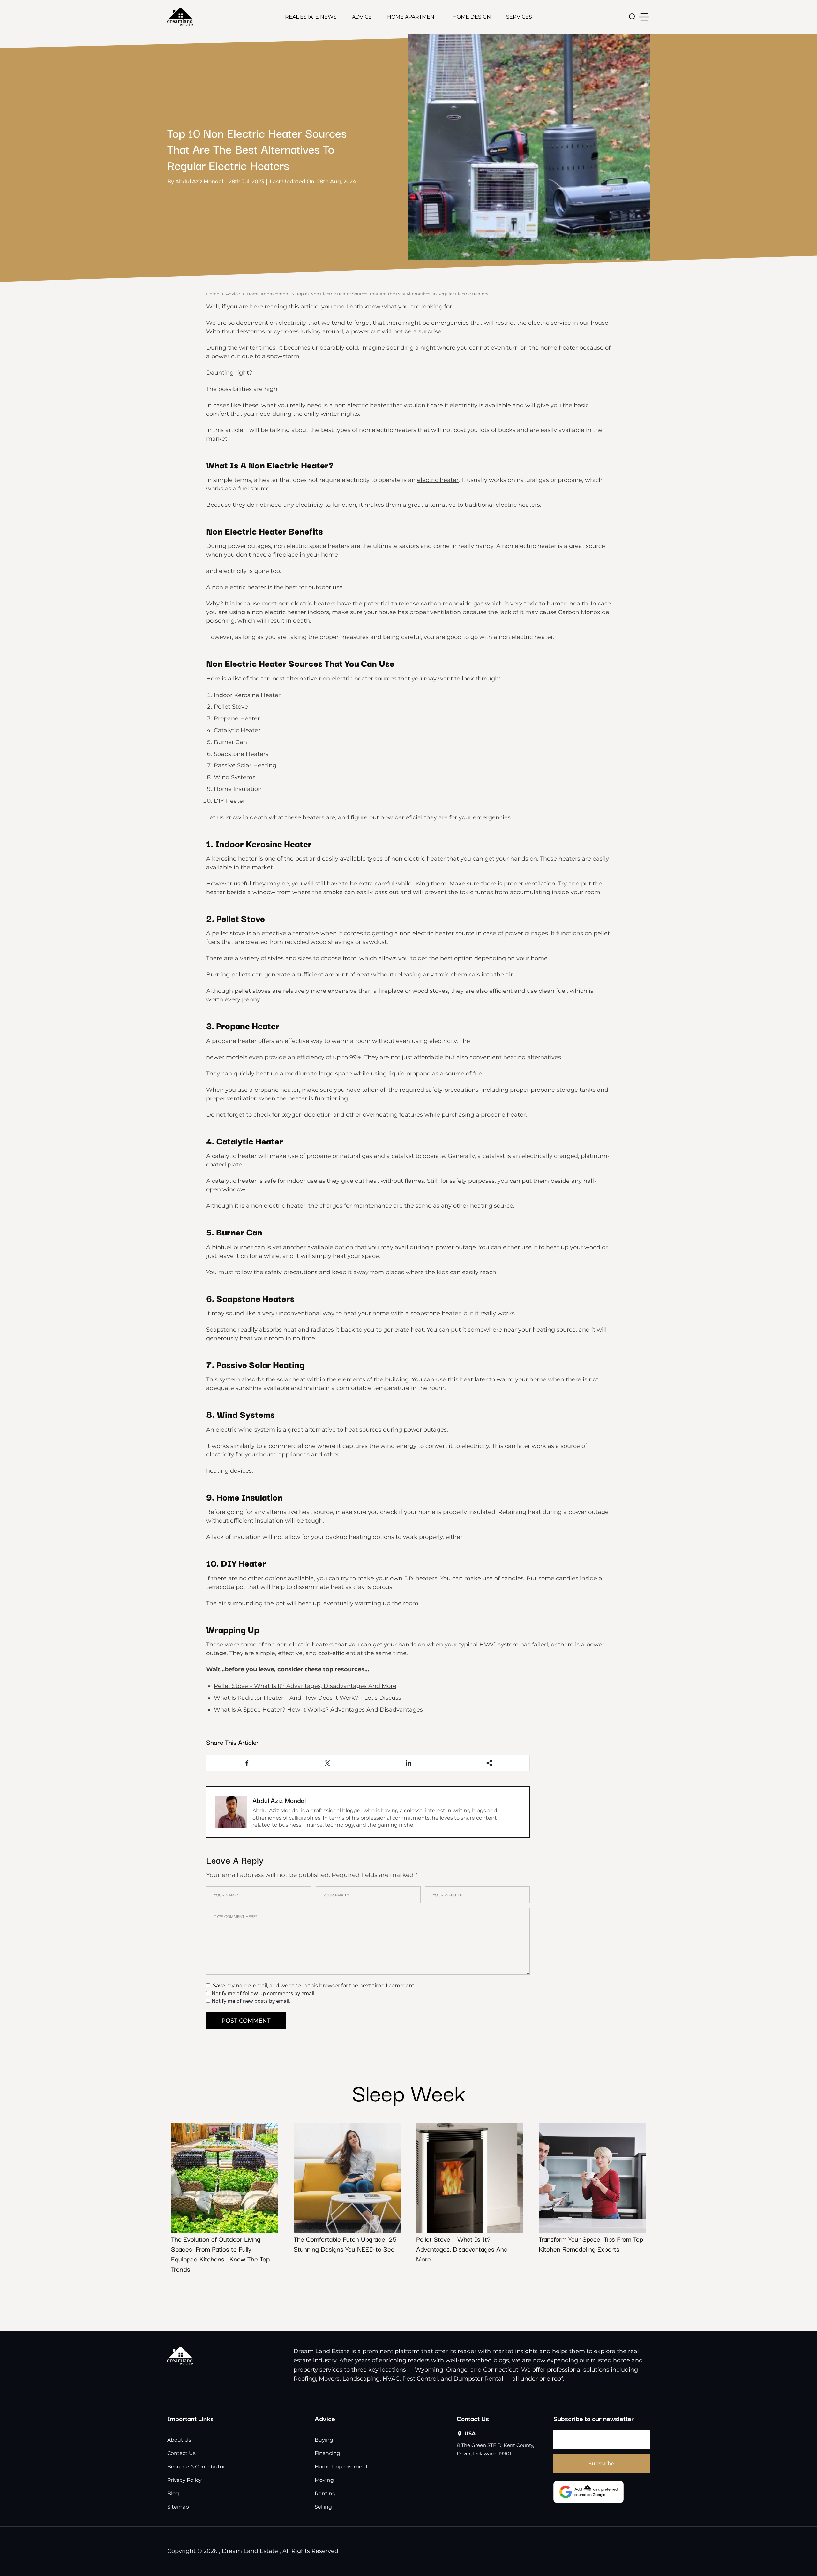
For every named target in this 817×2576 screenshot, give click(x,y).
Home (213, 294)
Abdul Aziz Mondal (279, 1800)
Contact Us (181, 2453)
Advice (362, 17)
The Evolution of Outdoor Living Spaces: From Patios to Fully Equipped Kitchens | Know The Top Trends (220, 2254)
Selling (323, 2507)
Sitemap (178, 2507)
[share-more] (489, 1763)
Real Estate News (311, 17)
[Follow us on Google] (588, 2492)
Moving (324, 2480)
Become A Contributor (196, 2467)
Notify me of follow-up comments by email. (264, 1993)
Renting (325, 2493)
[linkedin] (409, 1763)
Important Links (190, 2418)
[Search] (632, 17)
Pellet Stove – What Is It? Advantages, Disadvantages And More (305, 1686)
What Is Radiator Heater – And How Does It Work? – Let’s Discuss (307, 1698)
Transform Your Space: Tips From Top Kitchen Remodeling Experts (591, 2244)
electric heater (438, 480)
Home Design (472, 17)
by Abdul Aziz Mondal (195, 182)
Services (519, 17)
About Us (179, 2440)
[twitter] (328, 1763)
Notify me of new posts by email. (251, 2001)
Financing (327, 2453)
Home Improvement (268, 294)
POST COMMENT (246, 2021)
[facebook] (247, 1763)
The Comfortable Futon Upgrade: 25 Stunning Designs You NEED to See (345, 2244)
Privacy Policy (184, 2480)
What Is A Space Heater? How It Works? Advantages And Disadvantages (318, 1710)
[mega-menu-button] (644, 17)
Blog (173, 2493)
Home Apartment (412, 17)
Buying (324, 2440)
